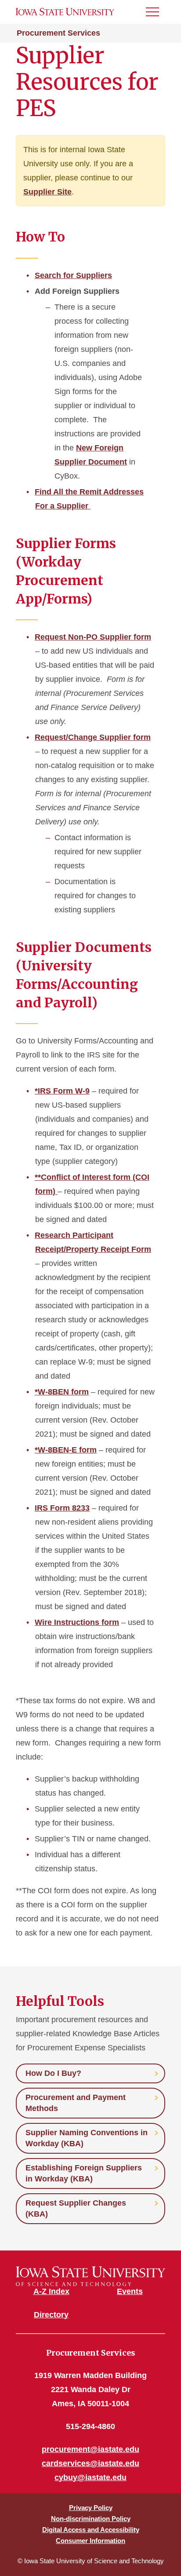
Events (130, 2291)
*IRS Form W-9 (62, 1091)
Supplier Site (47, 192)
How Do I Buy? (53, 2073)
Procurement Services (58, 33)
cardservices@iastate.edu (90, 2463)
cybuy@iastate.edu (90, 2477)
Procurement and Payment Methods (76, 2103)
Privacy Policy (91, 2508)
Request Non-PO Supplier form (93, 637)
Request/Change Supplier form (93, 737)
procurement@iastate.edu (90, 2449)
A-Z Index (51, 2291)
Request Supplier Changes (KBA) (76, 2208)
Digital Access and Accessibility (91, 2530)
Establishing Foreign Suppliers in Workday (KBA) (84, 2173)
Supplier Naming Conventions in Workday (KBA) (87, 2138)
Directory (51, 2315)
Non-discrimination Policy (91, 2519)
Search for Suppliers (73, 275)
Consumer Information (90, 2541)
